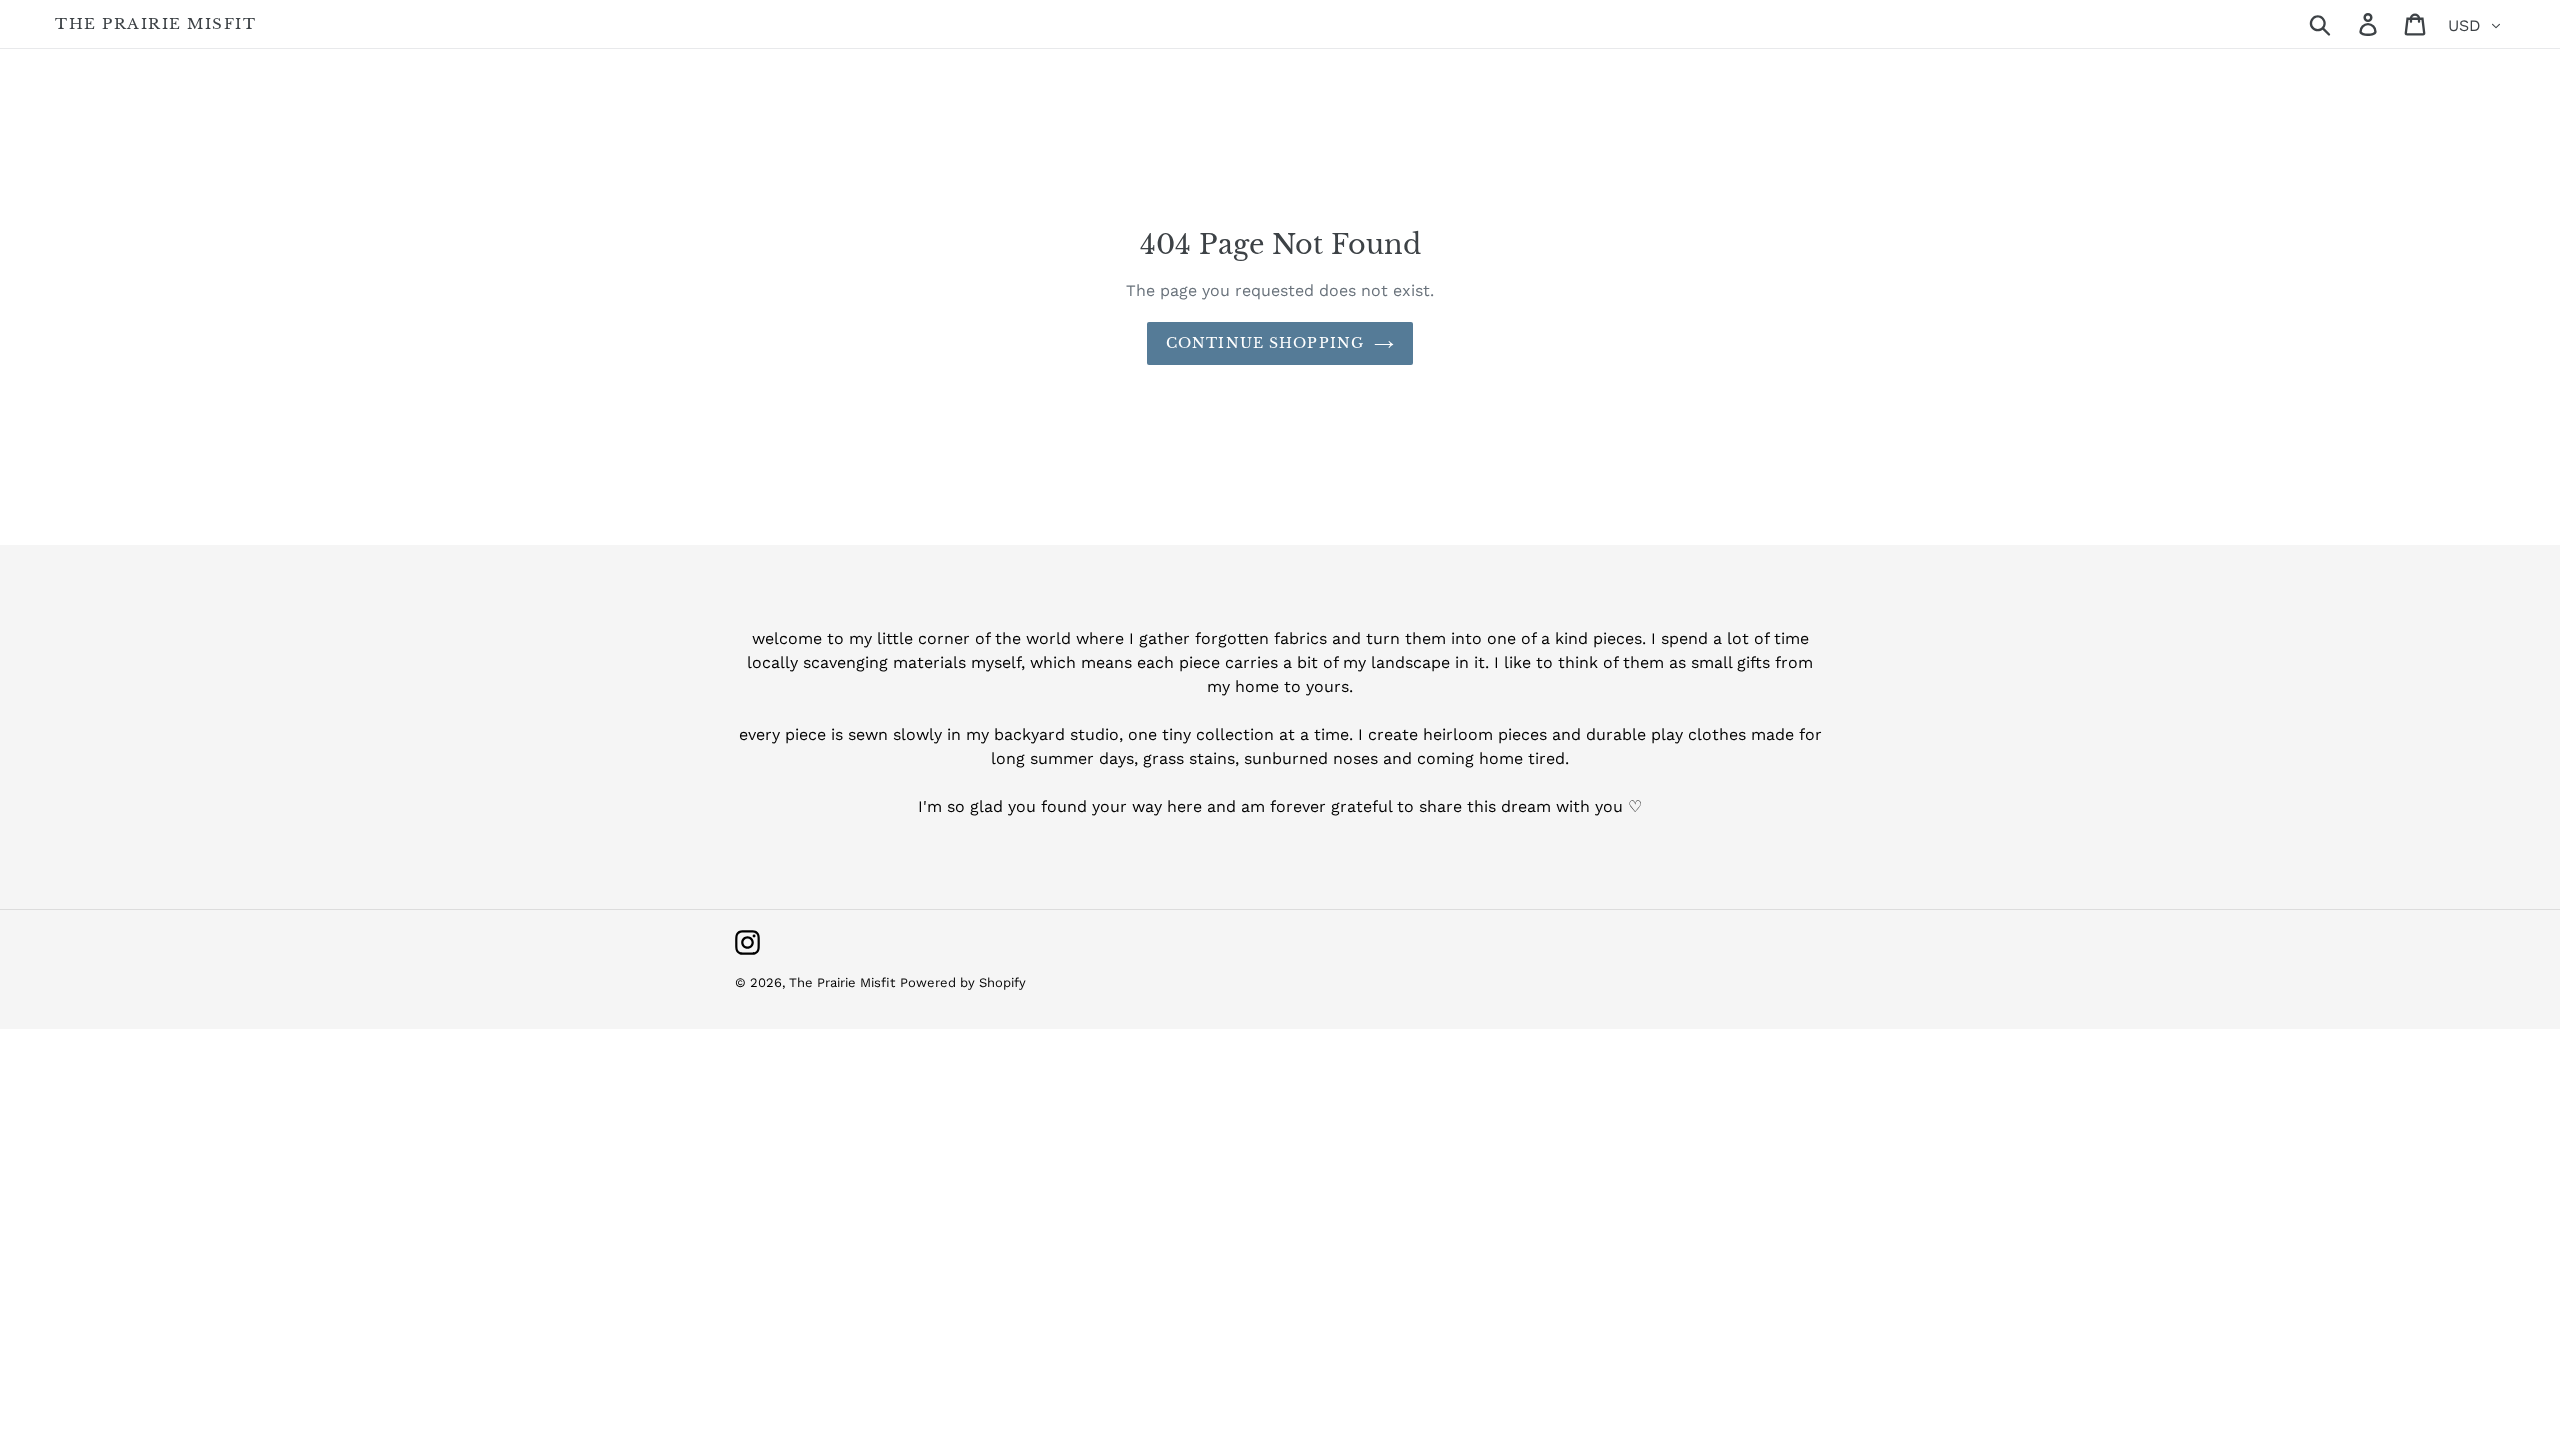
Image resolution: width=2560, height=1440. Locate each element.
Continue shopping (1265, 343)
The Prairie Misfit (155, 24)
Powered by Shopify (963, 982)
